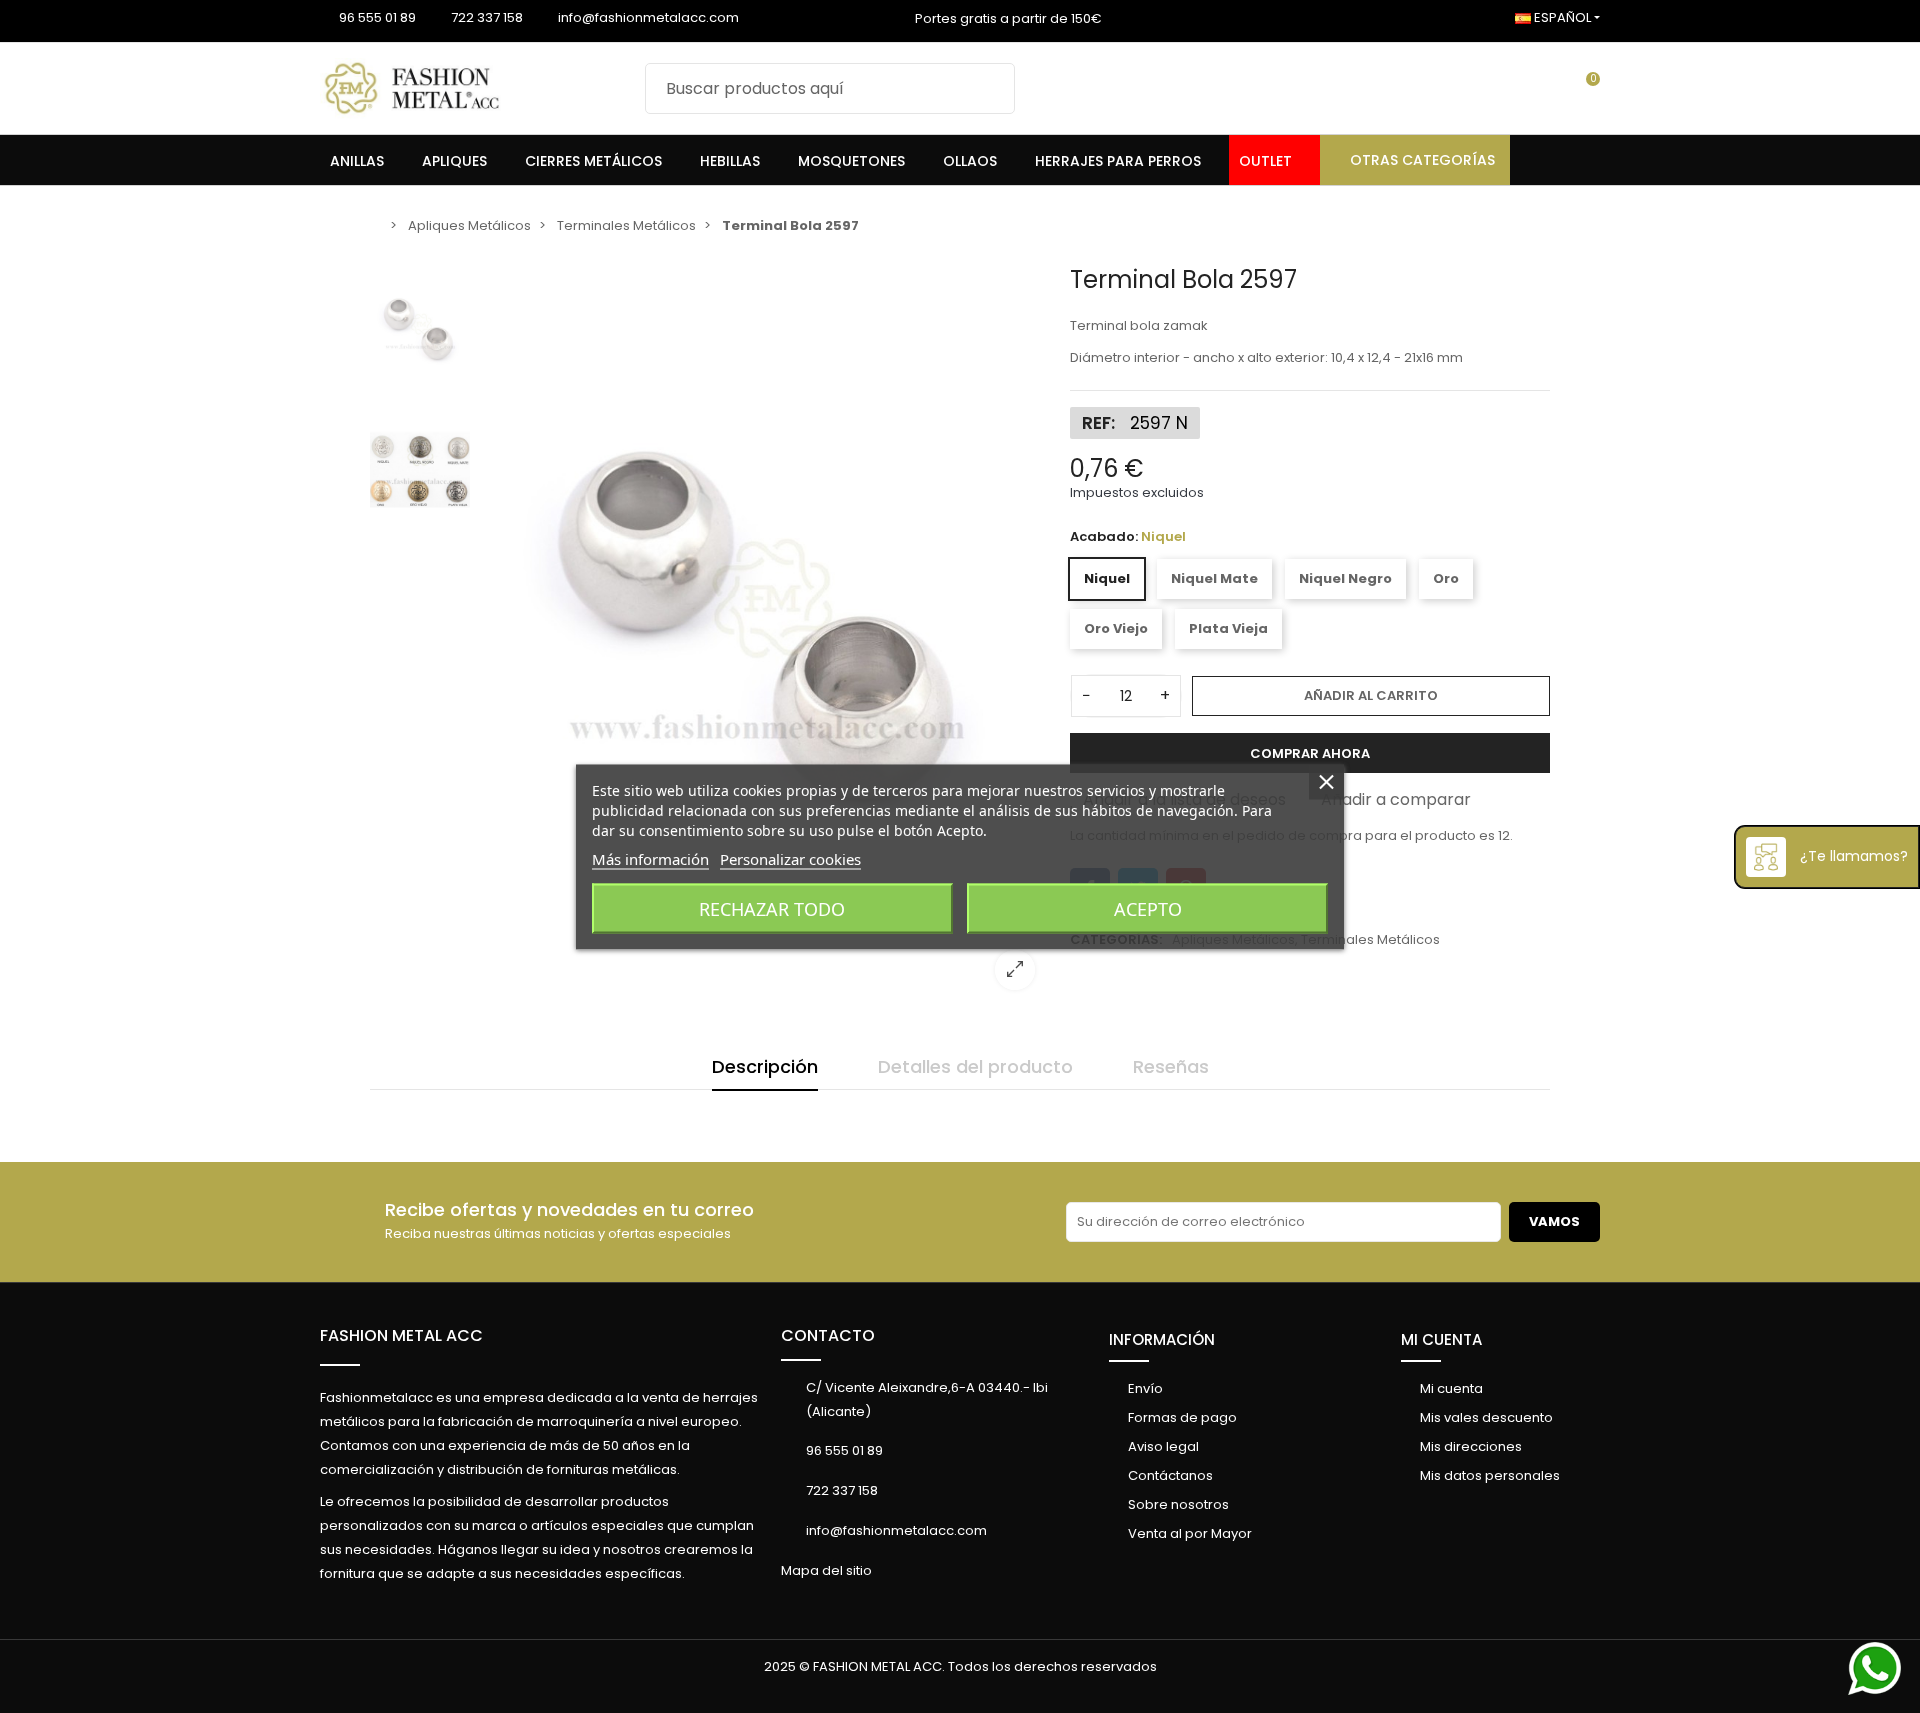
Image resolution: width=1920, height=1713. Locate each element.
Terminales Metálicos (1370, 939)
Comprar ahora (1310, 753)
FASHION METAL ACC (401, 1335)
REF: (1098, 423)
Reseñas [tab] (1171, 1066)
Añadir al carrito (1371, 695)
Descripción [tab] (765, 1066)
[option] (765, 635)
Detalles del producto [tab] (975, 1066)
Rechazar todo (772, 908)
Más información (650, 858)
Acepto (1148, 908)
